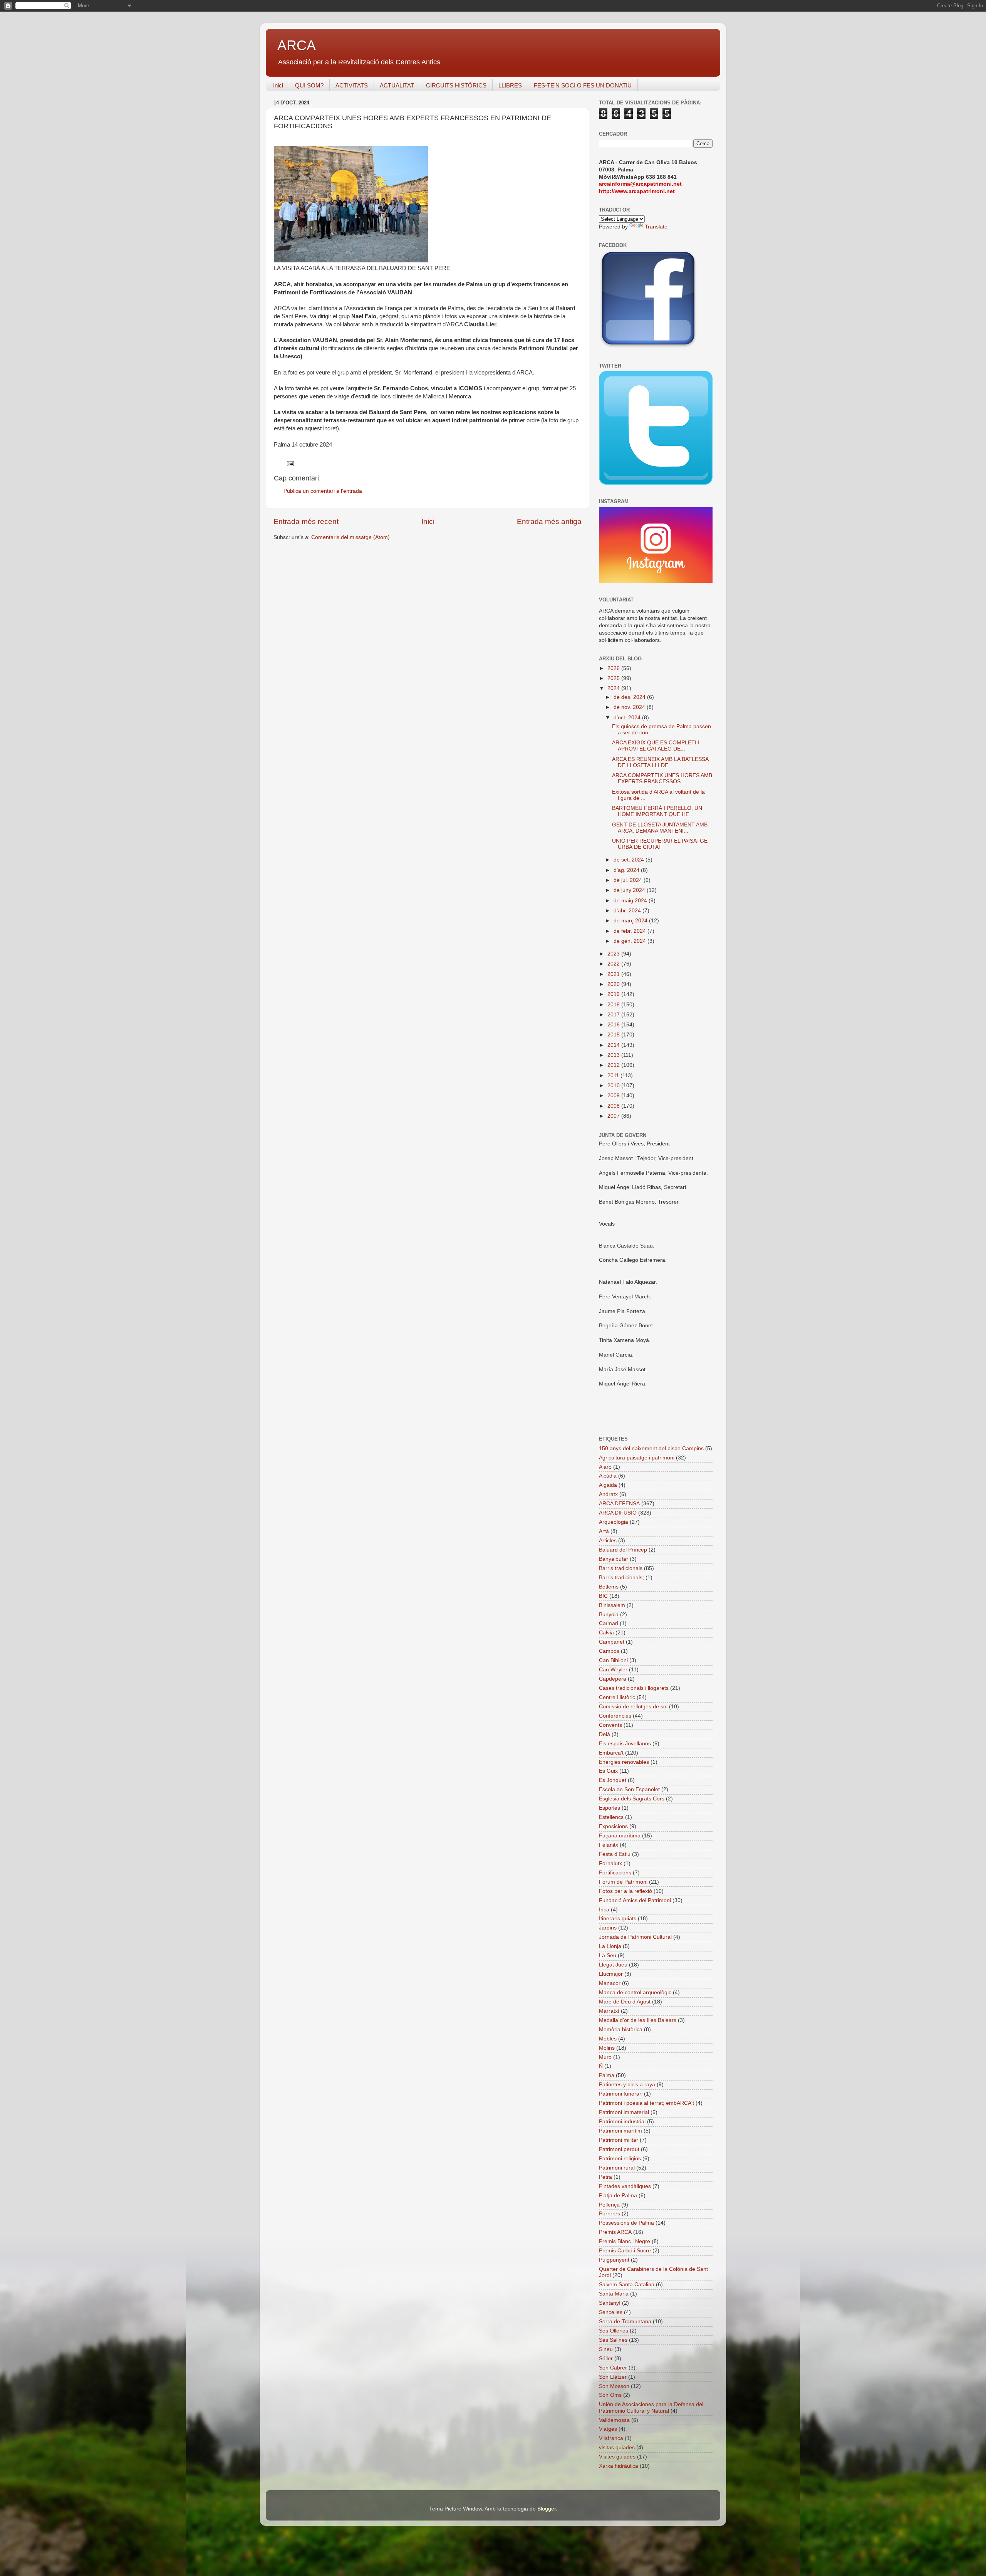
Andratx (608, 1494)
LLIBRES (510, 85)
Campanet (612, 1642)
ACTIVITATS (352, 85)
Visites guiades (617, 2457)
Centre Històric (617, 1697)
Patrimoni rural (617, 2168)
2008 (614, 1106)
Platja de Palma (618, 2196)
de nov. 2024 (630, 707)
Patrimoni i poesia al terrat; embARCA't (646, 2103)
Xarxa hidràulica (619, 2466)
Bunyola (609, 1615)
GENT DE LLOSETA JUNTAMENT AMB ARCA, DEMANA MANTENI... (660, 828)
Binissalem (612, 1605)
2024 (614, 688)
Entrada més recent (306, 521)
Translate (656, 227)
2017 (614, 1015)
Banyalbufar (614, 1559)
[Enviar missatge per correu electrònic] (290, 463)
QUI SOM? (309, 85)
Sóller (606, 2359)
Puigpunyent (614, 2260)
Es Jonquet (613, 1780)
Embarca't (611, 1753)
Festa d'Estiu (615, 1854)
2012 (614, 1065)
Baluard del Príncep (623, 1550)
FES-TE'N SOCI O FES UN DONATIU (583, 85)
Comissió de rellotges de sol (633, 1707)
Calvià (606, 1633)
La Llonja (610, 1946)
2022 (614, 964)
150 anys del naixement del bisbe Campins (651, 1448)
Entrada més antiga (549, 521)
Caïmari (609, 1623)
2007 (614, 1116)
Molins (607, 2048)
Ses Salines (613, 2340)
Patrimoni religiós (620, 2159)
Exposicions (613, 1826)
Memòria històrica (621, 2029)
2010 (614, 1086)
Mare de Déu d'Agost (625, 2002)
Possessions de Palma (626, 2223)
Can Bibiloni (613, 1660)
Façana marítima (620, 1836)
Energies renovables (624, 1762)
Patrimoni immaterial (624, 2112)
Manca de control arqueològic (635, 1992)
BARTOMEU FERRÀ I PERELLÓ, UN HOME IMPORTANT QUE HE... (657, 811)
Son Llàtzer (613, 2377)
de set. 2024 (630, 860)
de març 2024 (631, 921)
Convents (610, 1725)
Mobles (608, 2039)
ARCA (297, 45)
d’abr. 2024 (628, 911)
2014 (614, 1045)
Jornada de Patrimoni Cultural (635, 1937)
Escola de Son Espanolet (629, 1789)
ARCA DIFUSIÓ (618, 1513)
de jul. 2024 (629, 880)
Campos (609, 1651)
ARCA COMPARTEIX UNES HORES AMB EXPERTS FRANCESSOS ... (662, 778)
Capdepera (613, 1679)
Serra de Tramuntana (625, 2322)
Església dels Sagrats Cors (632, 1799)
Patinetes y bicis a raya (627, 2085)
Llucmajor (611, 1974)
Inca (604, 1910)
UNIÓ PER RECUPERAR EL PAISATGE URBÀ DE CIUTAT (660, 844)
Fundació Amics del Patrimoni (635, 1900)
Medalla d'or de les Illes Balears (638, 2020)
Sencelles (611, 2312)
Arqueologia (614, 1522)
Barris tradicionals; (621, 1578)
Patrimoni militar (619, 2140)
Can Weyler (613, 1670)
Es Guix (608, 1771)
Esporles (610, 1808)
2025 (614, 678)
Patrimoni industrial (622, 2122)
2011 (614, 1076)
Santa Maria (614, 2294)
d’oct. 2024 (628, 718)
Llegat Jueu (613, 1965)
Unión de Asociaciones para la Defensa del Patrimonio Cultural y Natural (651, 2407)
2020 (614, 984)
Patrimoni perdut (619, 2149)
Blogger (547, 2509)
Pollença (609, 2205)
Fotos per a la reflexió (625, 1891)
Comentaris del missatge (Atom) (350, 537)
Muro (605, 2057)
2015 (614, 1035)
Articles (608, 1541)
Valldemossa (614, 2420)
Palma (607, 2075)
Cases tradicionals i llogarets (634, 1688)
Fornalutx (610, 1863)
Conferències (615, 1716)
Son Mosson (614, 2386)
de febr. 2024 (631, 931)
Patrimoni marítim (620, 2131)
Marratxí (609, 2011)
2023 (614, 954)
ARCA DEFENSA (619, 1504)
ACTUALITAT (397, 85)
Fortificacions (615, 1873)
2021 (614, 974)
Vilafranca (611, 2438)
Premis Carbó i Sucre (625, 2251)
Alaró (605, 1467)
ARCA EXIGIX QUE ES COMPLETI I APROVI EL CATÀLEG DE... (656, 746)
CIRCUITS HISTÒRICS (456, 85)
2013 (614, 1055)
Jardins (608, 1928)
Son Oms (610, 2395)
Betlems (609, 1587)
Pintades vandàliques (625, 2186)
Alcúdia (608, 1476)
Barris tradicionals (621, 1568)
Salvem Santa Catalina (627, 2285)
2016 (614, 1025)
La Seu (608, 1956)
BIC (603, 1596)
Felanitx (609, 1845)
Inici (278, 85)
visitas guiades (617, 2448)
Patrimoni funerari (621, 2094)
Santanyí (610, 2303)
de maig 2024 (631, 901)
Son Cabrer (613, 2368)
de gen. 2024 (631, 941)
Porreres (610, 2214)
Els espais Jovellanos (625, 1744)
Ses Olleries (614, 2331)
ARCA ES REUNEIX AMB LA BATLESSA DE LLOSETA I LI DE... (660, 762)
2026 (614, 668)
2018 (614, 1005)
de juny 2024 (630, 890)
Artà (604, 1531)
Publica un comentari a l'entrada (323, 491)
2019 (614, 994)
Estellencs (611, 1817)
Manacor (610, 1983)
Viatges (608, 2429)
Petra (605, 2177)
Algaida (608, 1485)
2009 (614, 1096)
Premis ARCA (615, 2232)
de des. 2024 (630, 697)
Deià (605, 1734)
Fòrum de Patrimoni (623, 1882)
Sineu (606, 2349)
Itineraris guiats (618, 1919)
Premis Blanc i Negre (625, 2241)
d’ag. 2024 (627, 870)
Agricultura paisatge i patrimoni (637, 1458)
